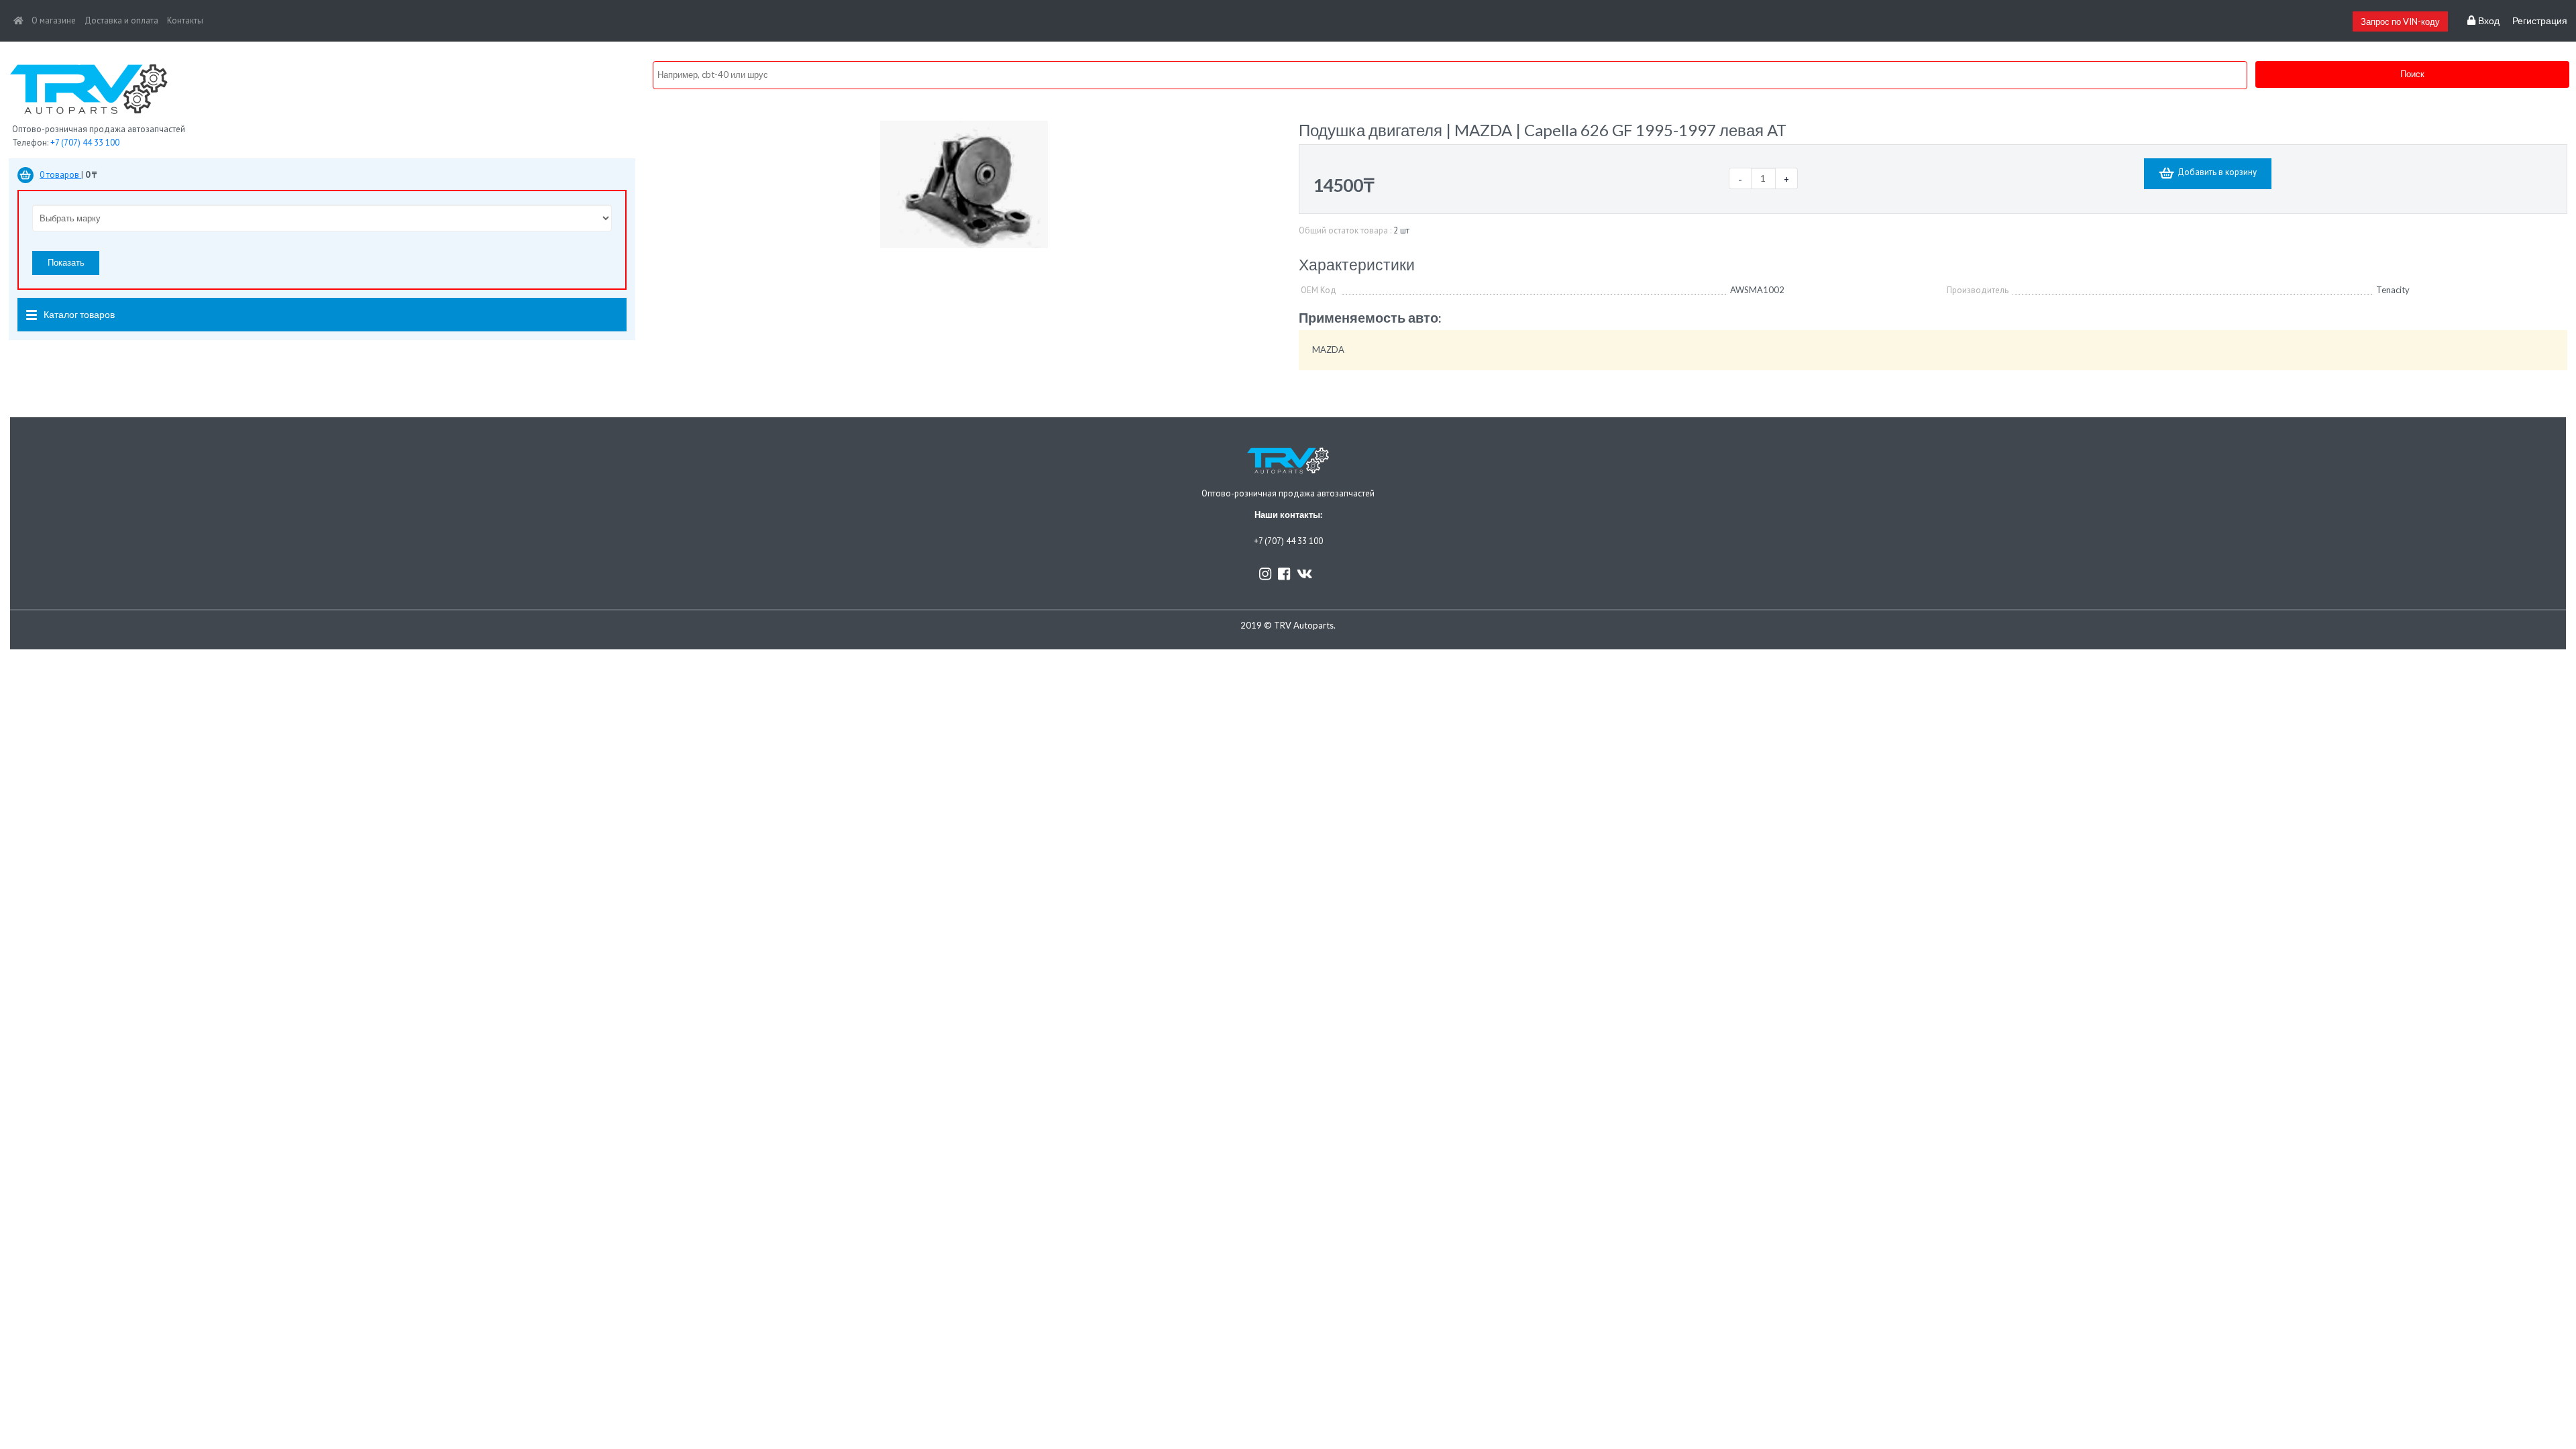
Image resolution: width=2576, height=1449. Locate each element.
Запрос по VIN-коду (2400, 21)
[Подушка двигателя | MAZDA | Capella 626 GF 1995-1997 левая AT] (964, 183)
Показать (66, 262)
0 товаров (60, 175)
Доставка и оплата (121, 20)
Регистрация (2540, 21)
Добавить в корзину (2217, 172)
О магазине (54, 20)
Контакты (185, 20)
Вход (2487, 21)
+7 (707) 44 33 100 (85, 143)
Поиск (2412, 74)
